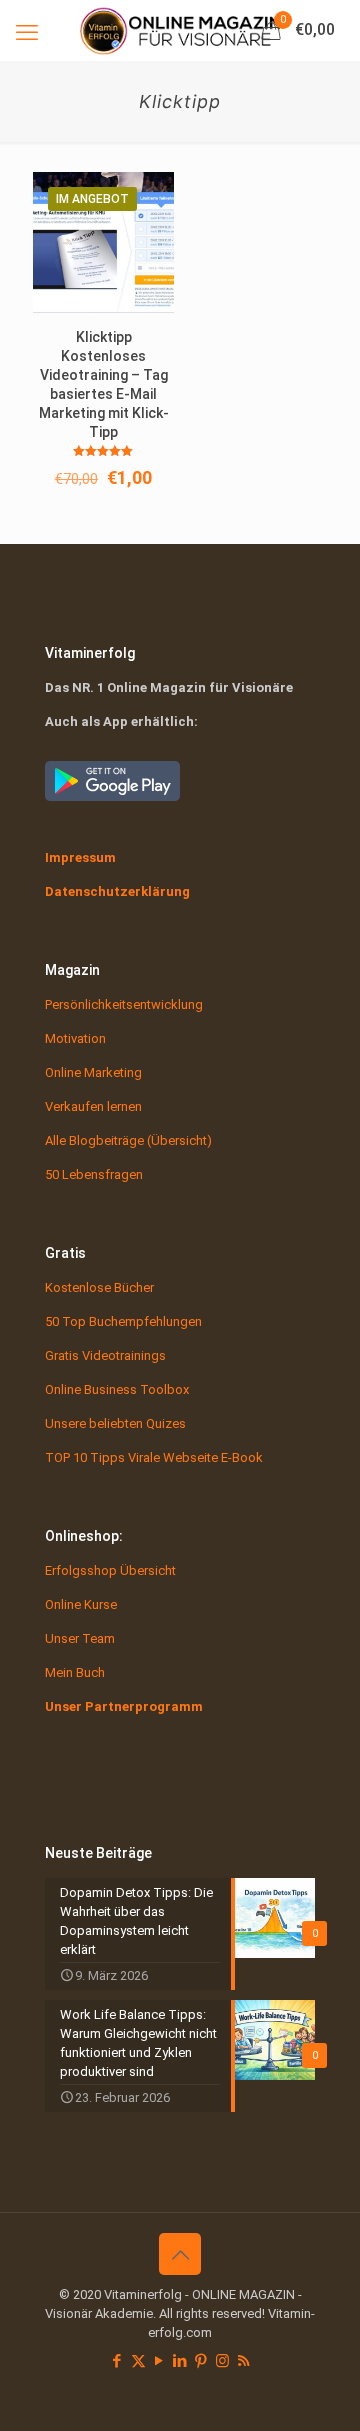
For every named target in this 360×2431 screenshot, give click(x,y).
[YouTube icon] (159, 2361)
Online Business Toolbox (117, 1389)
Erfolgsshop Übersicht (110, 1570)
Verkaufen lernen (93, 1106)
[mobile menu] (27, 30)
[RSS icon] (243, 2361)
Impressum (80, 857)
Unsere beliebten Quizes (115, 1423)
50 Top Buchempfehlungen (123, 1321)
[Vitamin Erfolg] (180, 30)
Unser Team (80, 1638)
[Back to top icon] (180, 2254)
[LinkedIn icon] (180, 2361)
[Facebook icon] (117, 2361)
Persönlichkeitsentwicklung (124, 1004)
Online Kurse (81, 1604)
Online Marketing (93, 1072)
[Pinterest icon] (201, 2361)
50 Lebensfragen (94, 1174)
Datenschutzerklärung (117, 891)
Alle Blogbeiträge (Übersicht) (128, 1140)
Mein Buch (75, 1672)
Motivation (75, 1038)
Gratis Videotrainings (105, 1355)
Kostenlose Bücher (99, 1287)
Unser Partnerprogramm (124, 1706)
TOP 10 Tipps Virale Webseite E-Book (154, 1457)
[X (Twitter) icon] (138, 2361)
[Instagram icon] (222, 2361)
